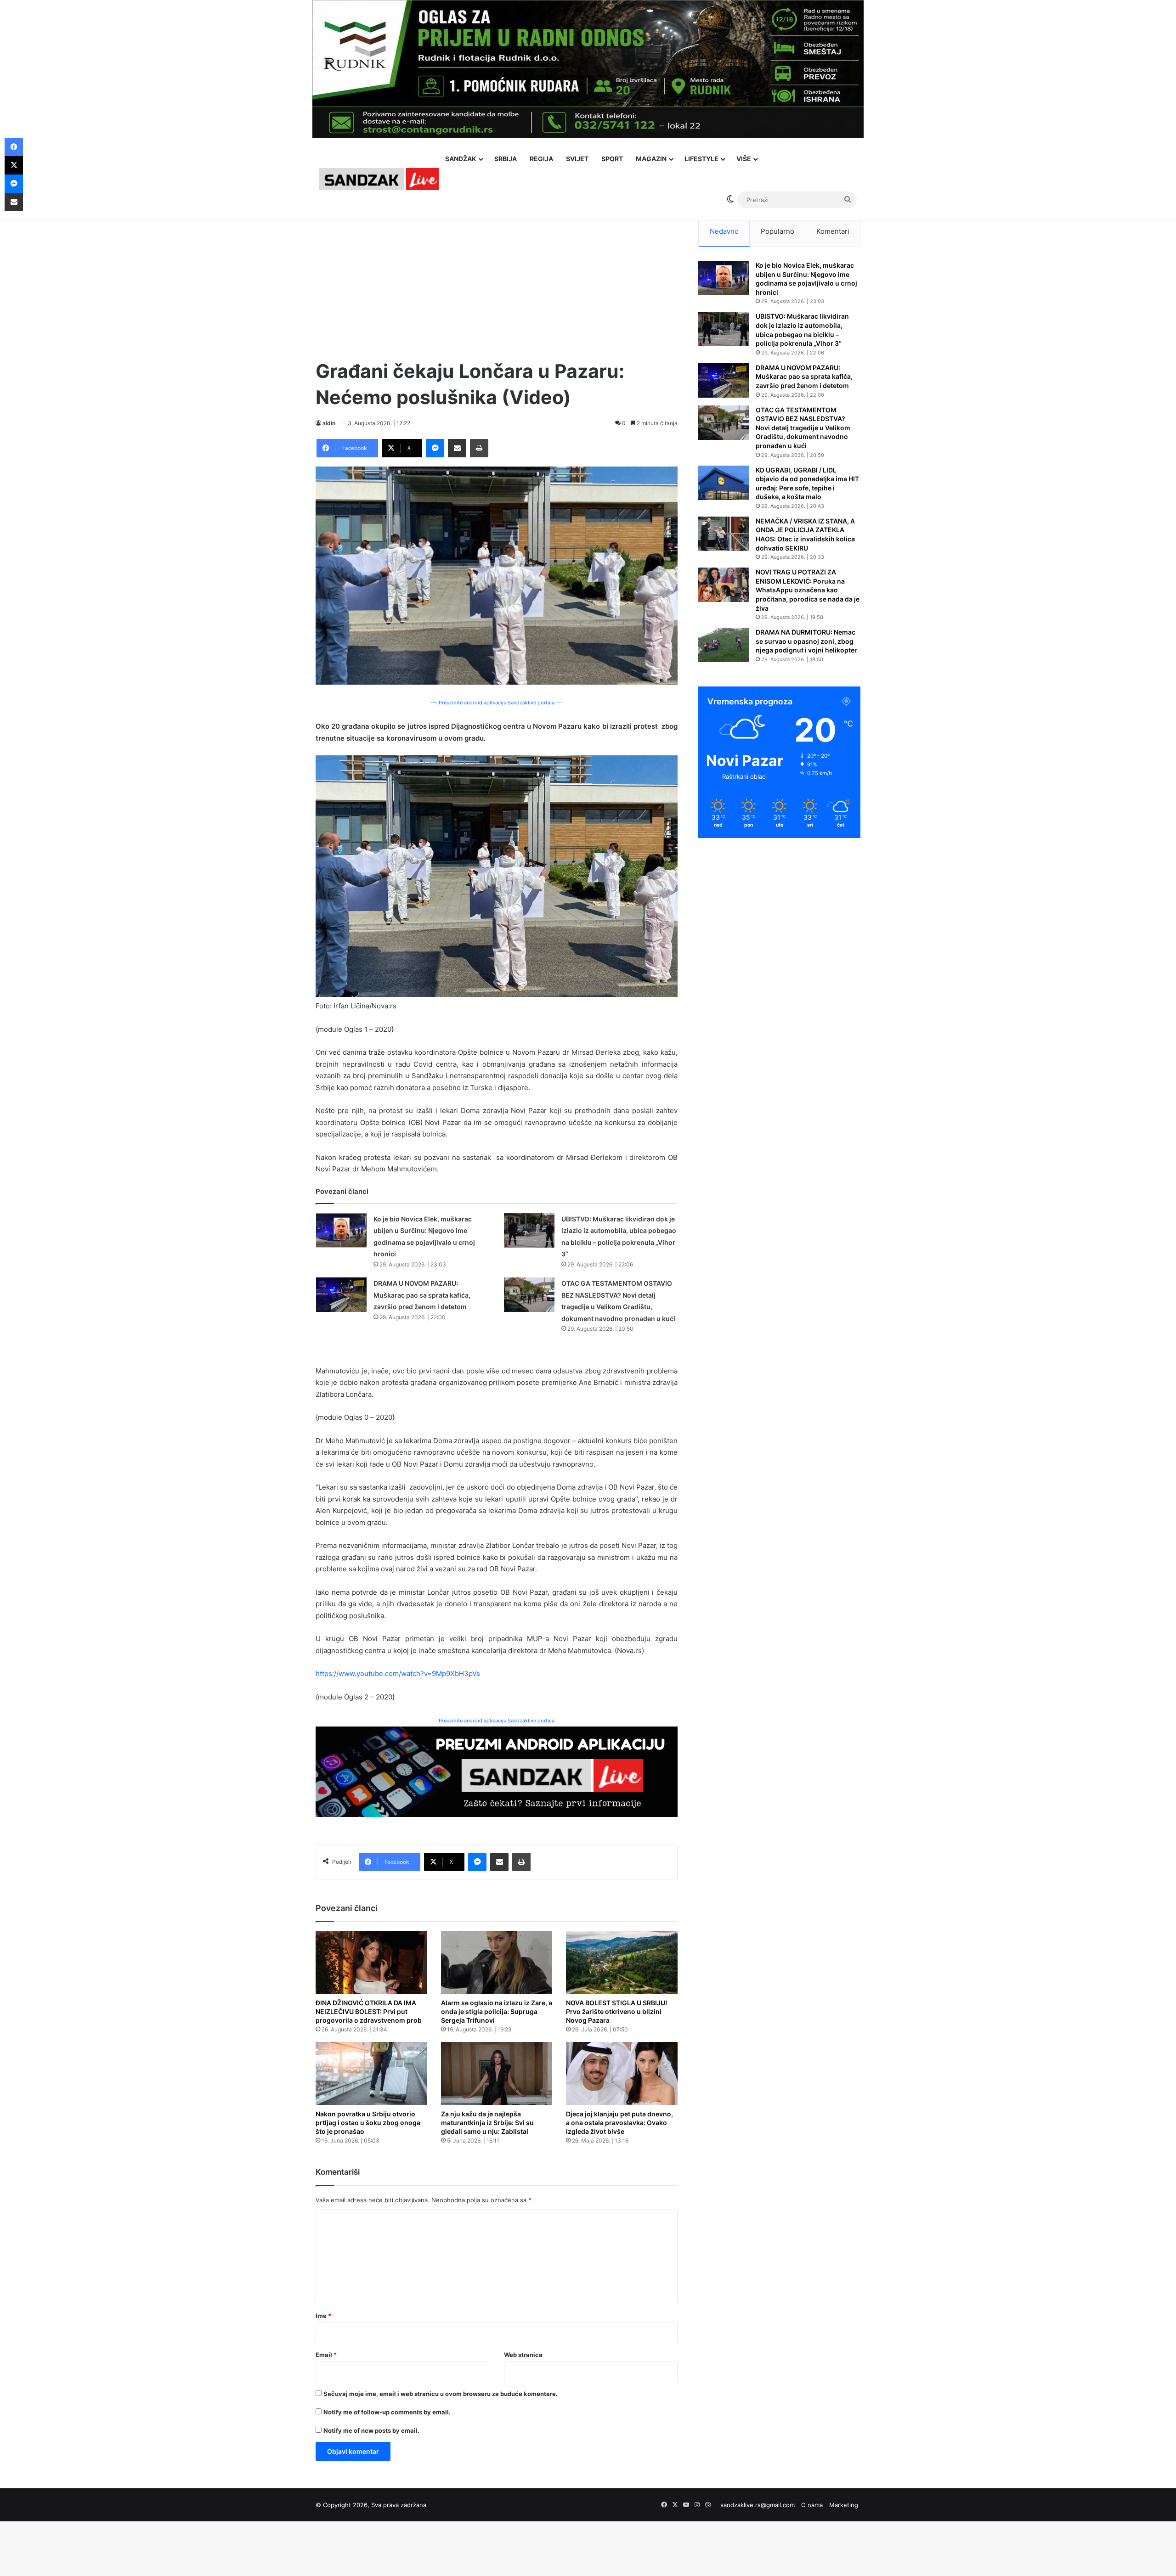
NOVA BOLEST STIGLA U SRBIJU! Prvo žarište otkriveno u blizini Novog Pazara (616, 2011)
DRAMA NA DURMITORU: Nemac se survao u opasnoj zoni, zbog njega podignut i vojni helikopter (806, 641)
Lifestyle (701, 159)
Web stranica (523, 2355)
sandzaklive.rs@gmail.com (758, 2505)
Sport (612, 159)
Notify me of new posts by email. (371, 2430)
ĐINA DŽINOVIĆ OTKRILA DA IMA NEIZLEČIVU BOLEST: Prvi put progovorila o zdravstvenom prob (369, 2011)
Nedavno (724, 231)
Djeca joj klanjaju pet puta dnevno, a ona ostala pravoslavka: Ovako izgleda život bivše (619, 2123)
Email (326, 2355)
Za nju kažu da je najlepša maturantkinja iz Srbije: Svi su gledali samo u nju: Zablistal (487, 2123)
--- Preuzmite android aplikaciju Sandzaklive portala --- (497, 703)
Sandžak (461, 159)
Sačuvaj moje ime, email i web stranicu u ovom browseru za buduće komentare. (441, 2394)
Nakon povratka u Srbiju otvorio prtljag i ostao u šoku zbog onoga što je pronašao (368, 2123)
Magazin (651, 159)
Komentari (833, 231)
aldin (329, 423)
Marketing (844, 2505)
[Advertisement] (497, 280)
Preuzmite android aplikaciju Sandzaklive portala (497, 1721)
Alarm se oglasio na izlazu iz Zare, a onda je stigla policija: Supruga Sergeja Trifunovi (497, 2011)
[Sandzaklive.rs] (379, 179)
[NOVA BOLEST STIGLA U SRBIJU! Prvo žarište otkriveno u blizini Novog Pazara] (622, 1962)
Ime (323, 2316)
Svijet (577, 159)
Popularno (777, 231)
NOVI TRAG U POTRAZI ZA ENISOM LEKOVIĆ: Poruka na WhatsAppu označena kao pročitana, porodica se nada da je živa (808, 590)
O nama (812, 2505)
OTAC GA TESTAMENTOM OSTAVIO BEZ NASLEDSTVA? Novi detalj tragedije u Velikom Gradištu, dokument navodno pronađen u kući (803, 428)
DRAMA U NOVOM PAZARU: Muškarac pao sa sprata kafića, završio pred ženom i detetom (422, 1295)
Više (744, 159)
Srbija (506, 159)
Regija (541, 159)
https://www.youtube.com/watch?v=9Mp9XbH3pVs (398, 1673)
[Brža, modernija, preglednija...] (497, 1771)
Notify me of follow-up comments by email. (387, 2412)
